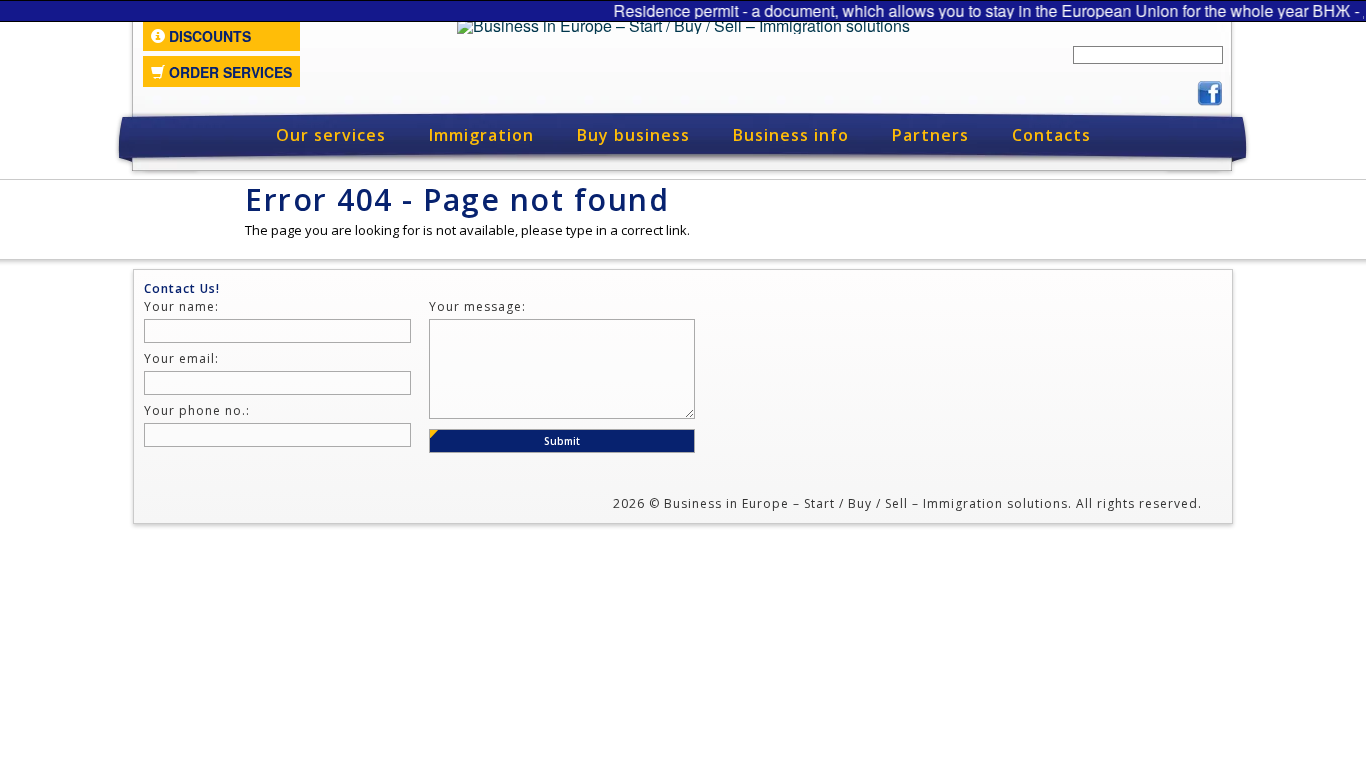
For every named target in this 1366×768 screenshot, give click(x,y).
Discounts (208, 36)
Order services (228, 72)
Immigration (481, 135)
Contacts (1051, 135)
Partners (930, 135)
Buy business (633, 135)
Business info (791, 135)
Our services (331, 135)
